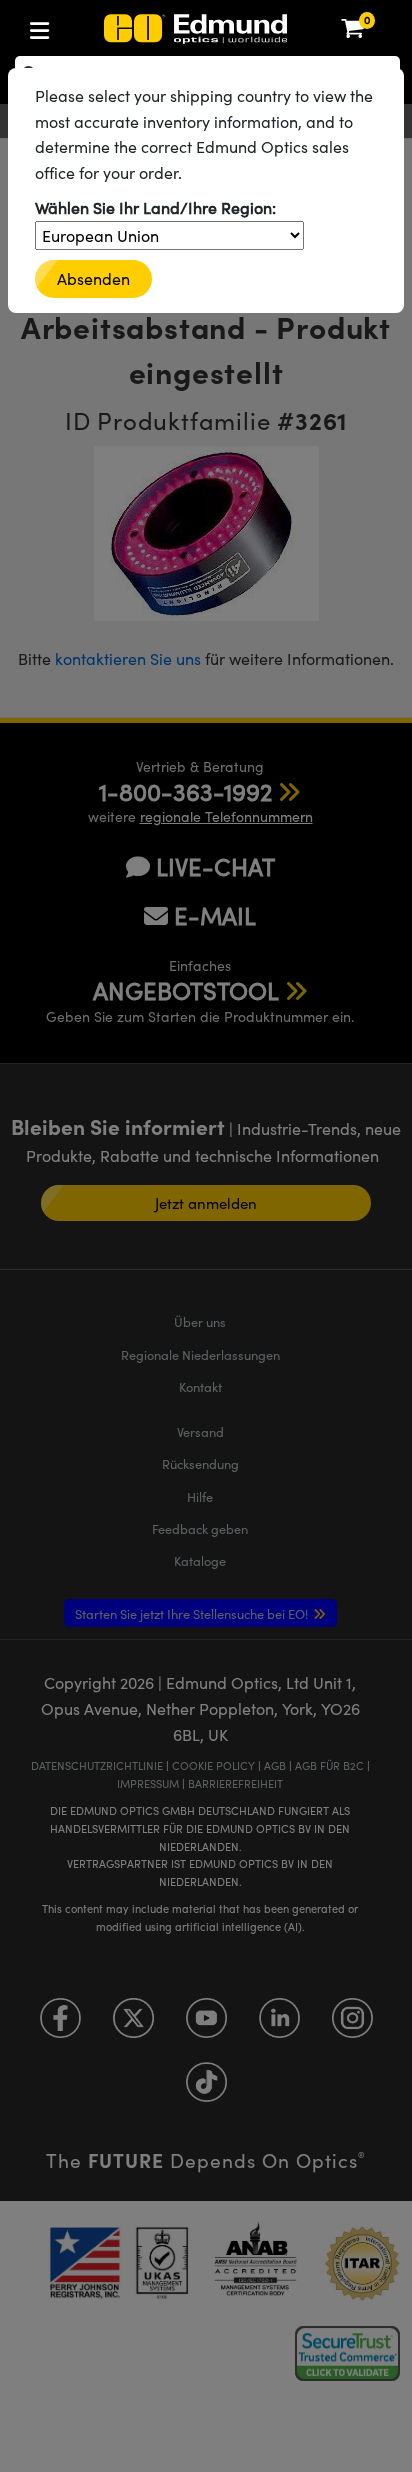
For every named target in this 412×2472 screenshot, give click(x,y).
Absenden (93, 278)
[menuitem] (105, 26)
